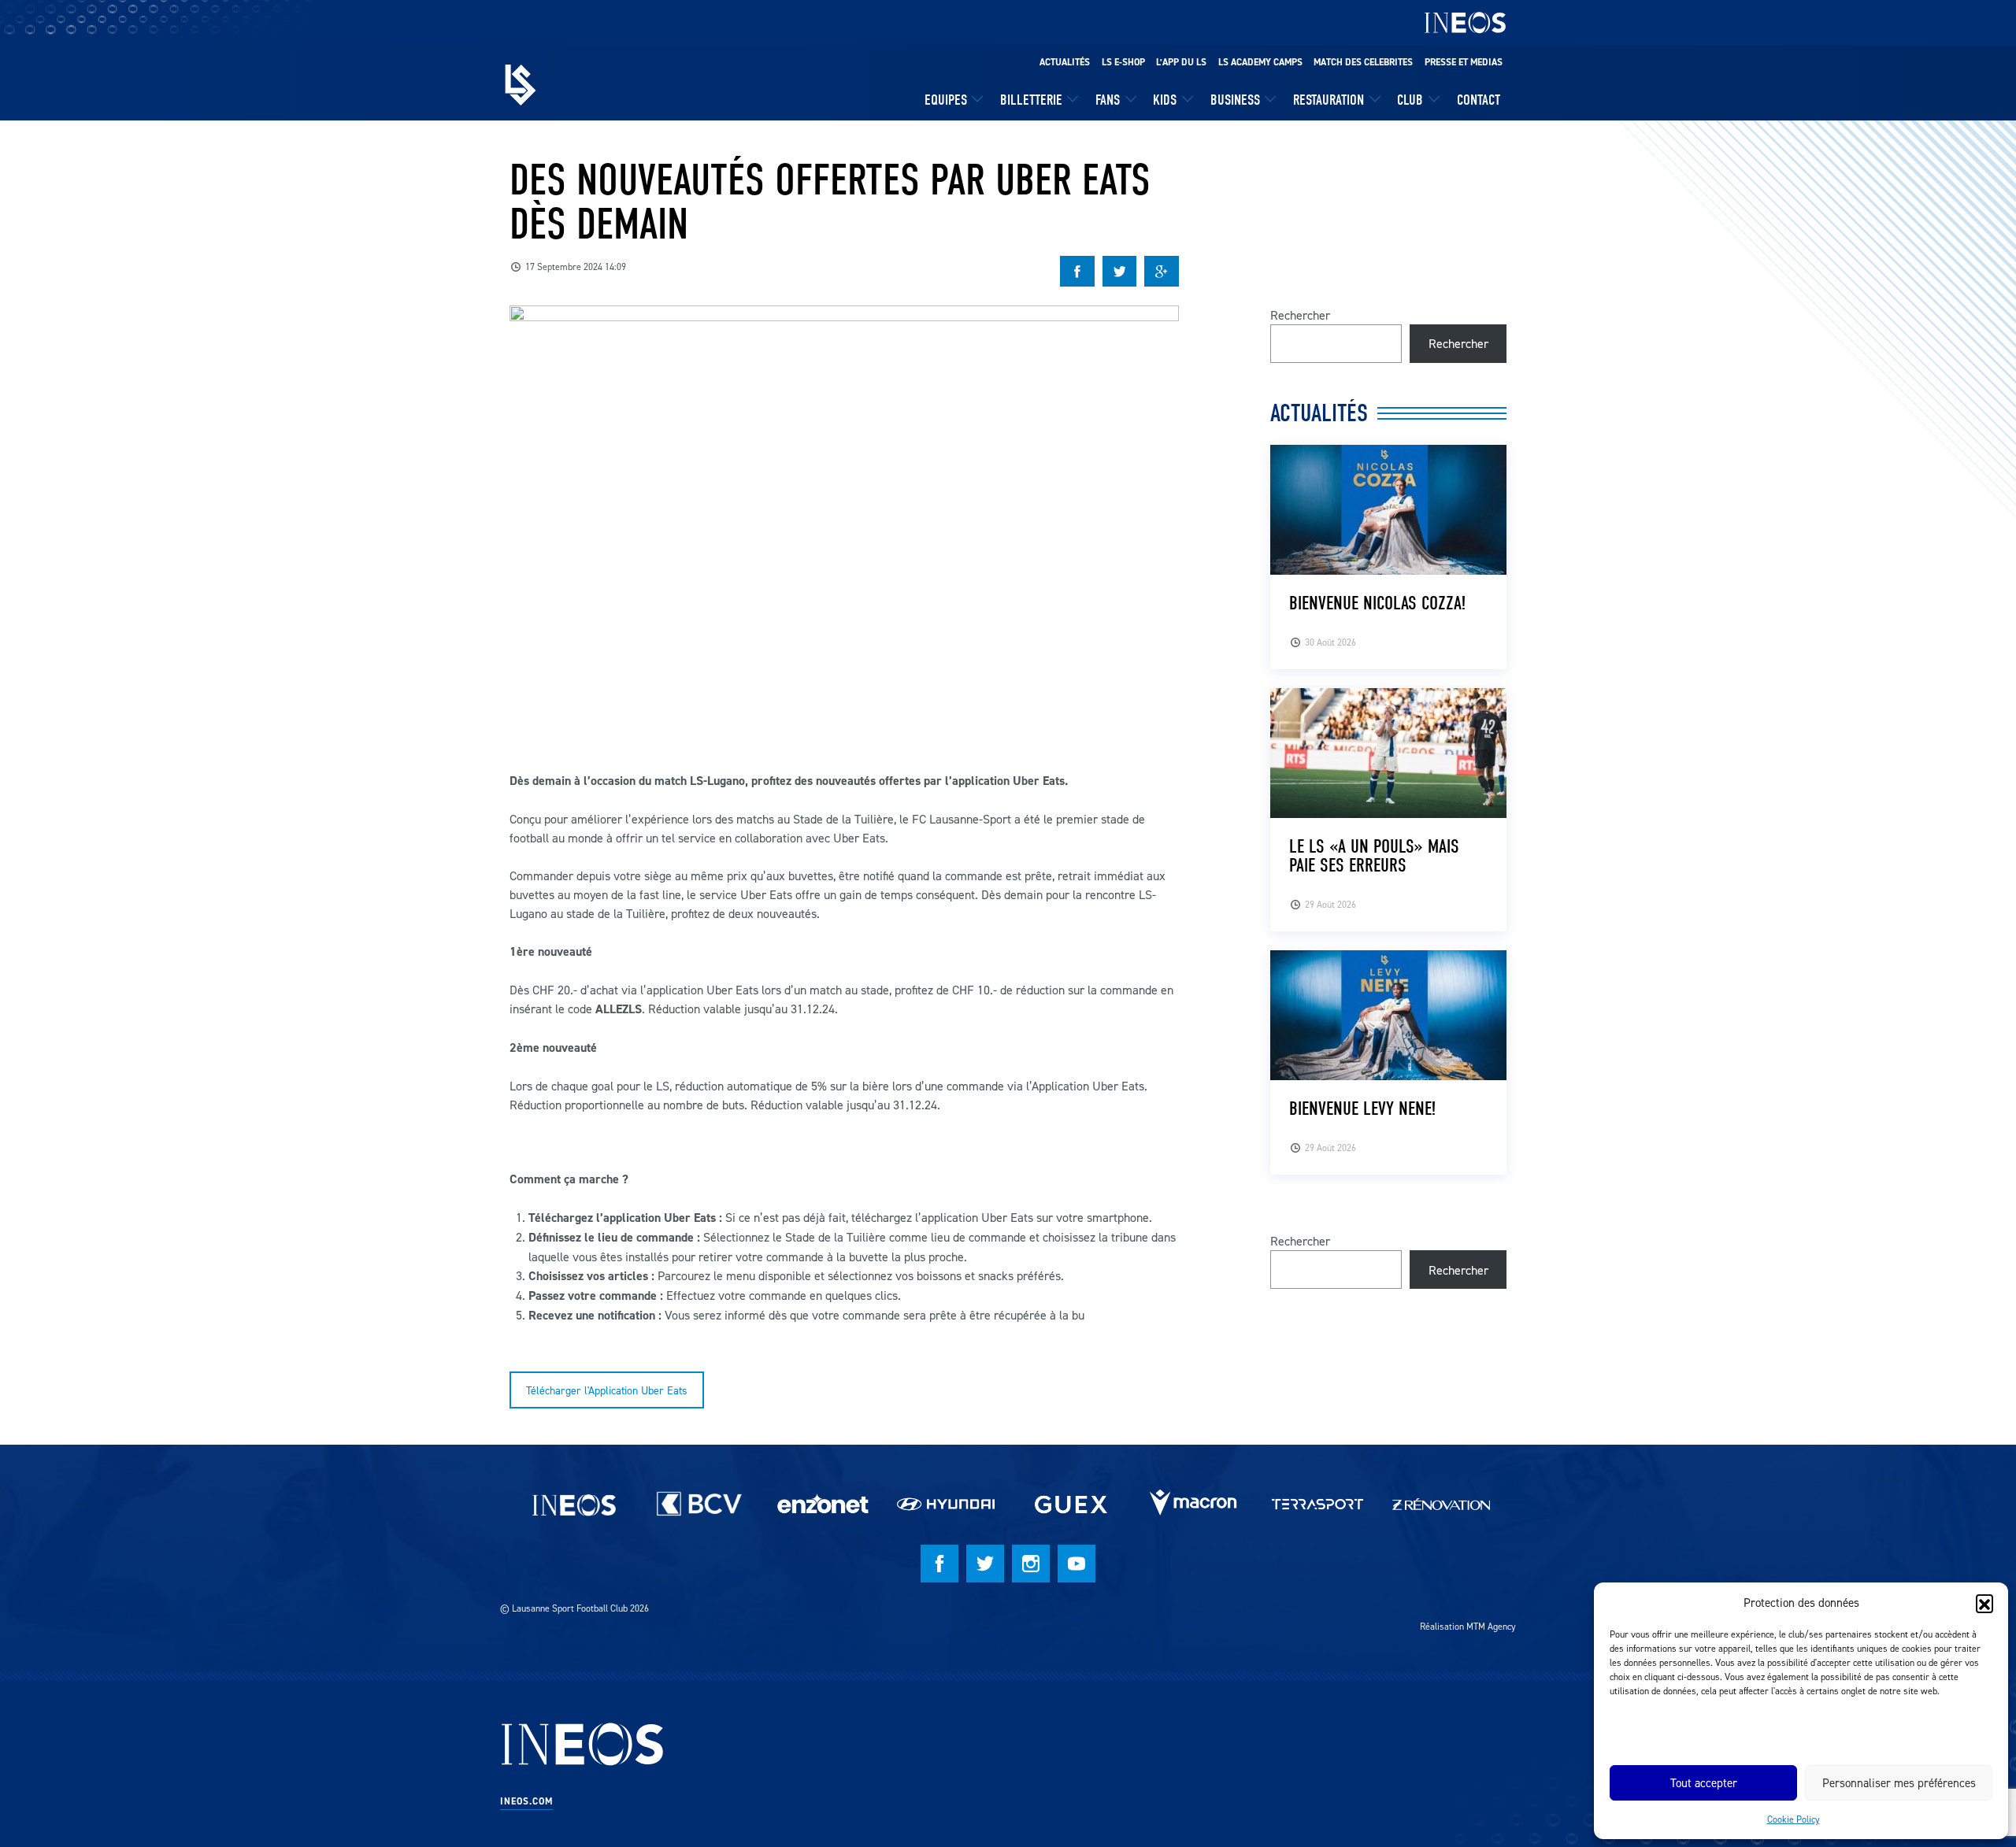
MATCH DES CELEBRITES (1363, 62)
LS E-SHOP (1123, 62)
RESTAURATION (1329, 100)
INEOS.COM (526, 1801)
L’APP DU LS (1181, 62)
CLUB (1410, 100)
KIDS (1165, 100)
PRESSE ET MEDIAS (1464, 62)
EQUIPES (946, 100)
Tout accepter (1704, 1783)
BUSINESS (1235, 100)
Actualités (1065, 62)
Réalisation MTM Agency (1468, 1626)
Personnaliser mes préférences (1899, 1783)
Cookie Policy (1794, 1819)
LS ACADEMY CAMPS (1260, 62)
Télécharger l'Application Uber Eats (607, 1390)
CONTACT (1479, 100)
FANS (1108, 100)
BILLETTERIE (1031, 100)
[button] (1984, 1603)
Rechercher (1300, 315)
